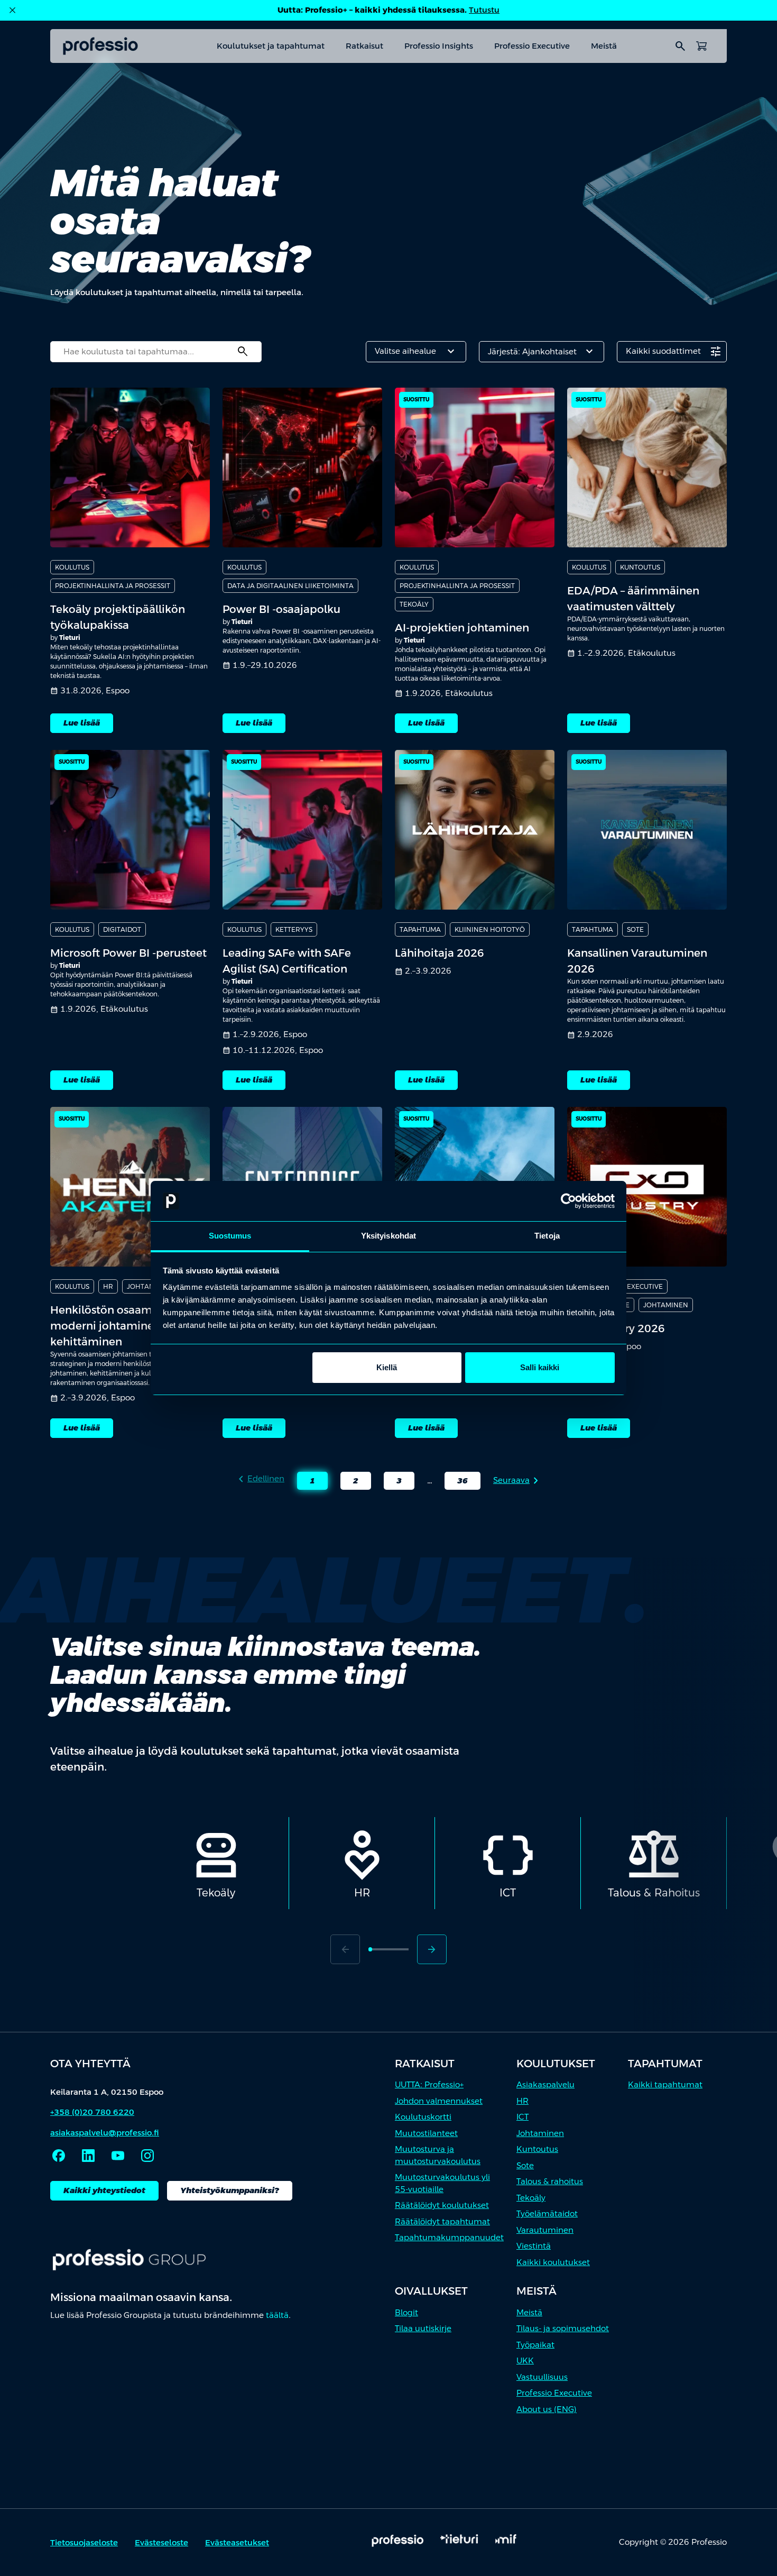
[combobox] (156, 352)
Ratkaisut (364, 46)
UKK (525, 2360)
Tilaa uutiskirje (423, 2328)
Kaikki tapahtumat (665, 2084)
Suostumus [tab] (230, 1236)
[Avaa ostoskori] (701, 46)
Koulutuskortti (423, 2117)
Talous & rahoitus (550, 2181)
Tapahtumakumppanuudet (449, 2237)
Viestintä (534, 2246)
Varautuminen (545, 2230)
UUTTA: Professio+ (429, 2084)
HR (522, 2101)
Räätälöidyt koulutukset (442, 2205)
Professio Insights (439, 46)
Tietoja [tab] (547, 1236)
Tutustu (484, 10)
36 (456, 1483)
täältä (277, 2315)
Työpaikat (535, 2345)
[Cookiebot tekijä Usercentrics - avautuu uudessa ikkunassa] (568, 1201)
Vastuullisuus (542, 2377)
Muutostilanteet (426, 2133)
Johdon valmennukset (439, 2101)
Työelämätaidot (547, 2213)
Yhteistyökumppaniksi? (230, 2190)
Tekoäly (531, 2198)
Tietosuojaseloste (84, 2542)
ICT (522, 2117)
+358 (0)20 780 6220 (92, 2112)
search (680, 46)
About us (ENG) (547, 2409)
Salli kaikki (540, 1367)
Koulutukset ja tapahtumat (271, 46)
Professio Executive (532, 46)
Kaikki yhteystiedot (104, 2190)
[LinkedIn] (88, 2156)
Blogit (406, 2312)
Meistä (604, 46)
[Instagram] (147, 2156)
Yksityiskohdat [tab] (388, 1236)
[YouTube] (118, 2156)
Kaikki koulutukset (553, 2262)
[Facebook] (59, 2156)
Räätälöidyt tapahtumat (442, 2221)
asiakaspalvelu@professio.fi (105, 2133)
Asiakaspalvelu (545, 2084)
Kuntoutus (537, 2149)
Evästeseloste (161, 2542)
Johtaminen (540, 2133)
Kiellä (387, 1367)
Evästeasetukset (237, 2542)
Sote (525, 2165)
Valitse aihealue (416, 352)
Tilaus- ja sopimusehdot (563, 2328)
